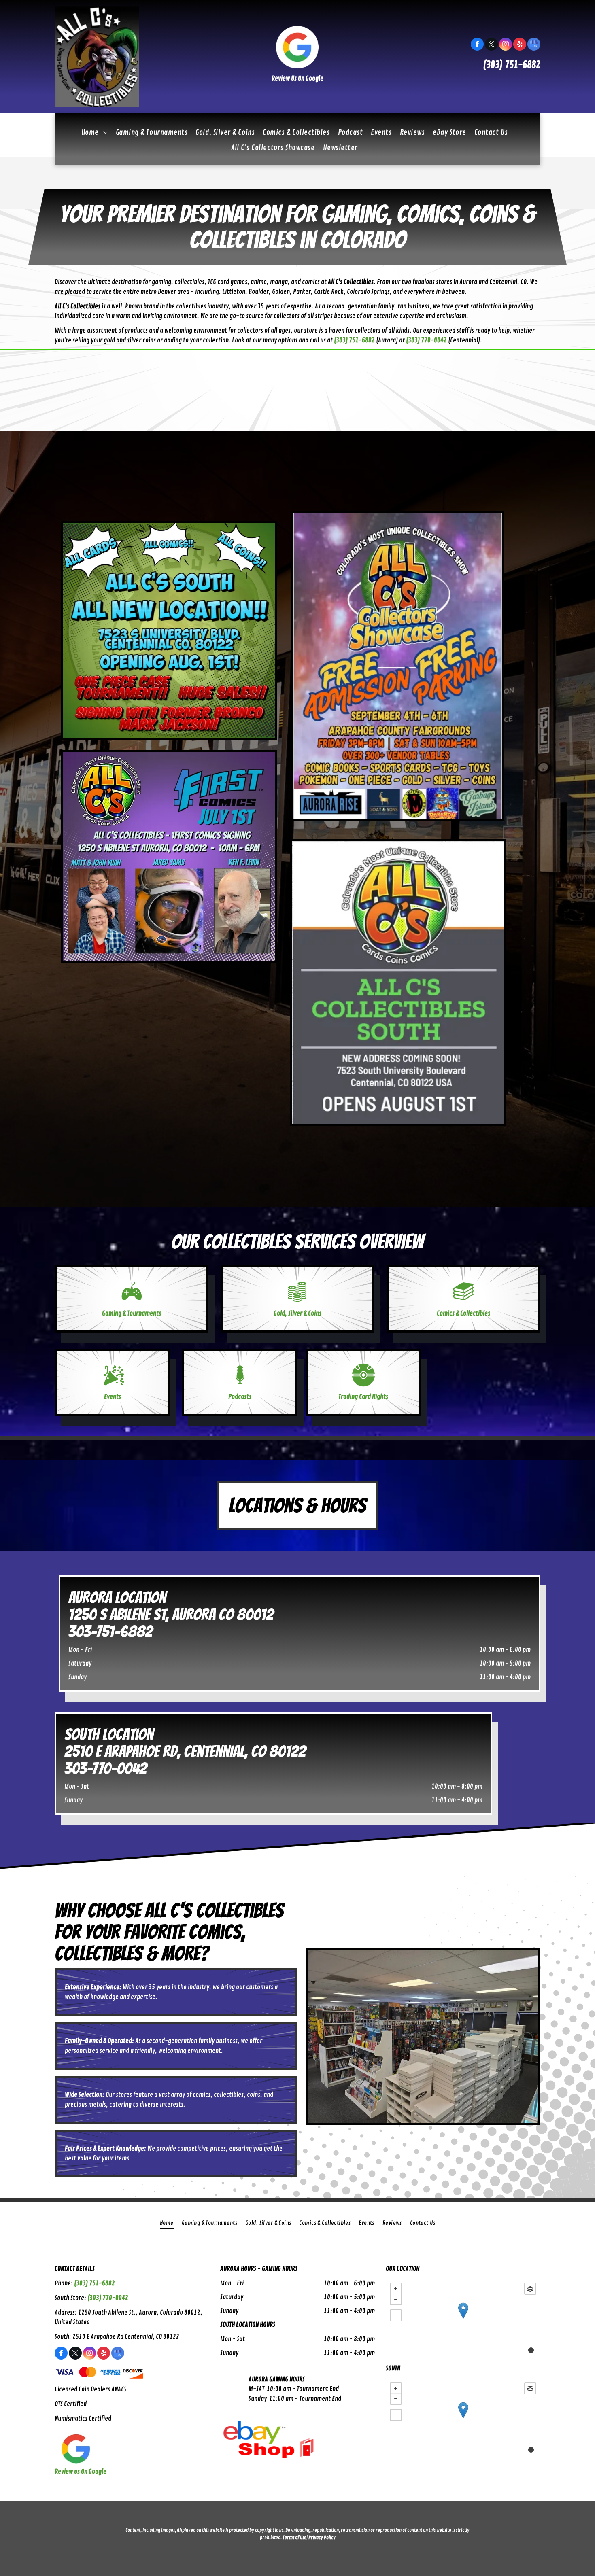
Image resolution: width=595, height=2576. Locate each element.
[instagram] (506, 45)
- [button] (396, 2299)
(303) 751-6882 (512, 65)
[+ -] (463, 2319)
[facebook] (477, 45)
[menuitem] (95, 132)
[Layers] (530, 2289)
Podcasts (240, 1397)
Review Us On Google (297, 79)
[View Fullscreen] (396, 2315)
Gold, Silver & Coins (297, 1313)
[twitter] (491, 45)
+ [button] (396, 2289)
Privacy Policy (322, 2538)
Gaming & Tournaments (132, 1313)
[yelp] (520, 45)
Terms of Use (294, 2538)
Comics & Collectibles (463, 1313)
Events (113, 1397)
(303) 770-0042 (108, 2298)
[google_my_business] (534, 45)
